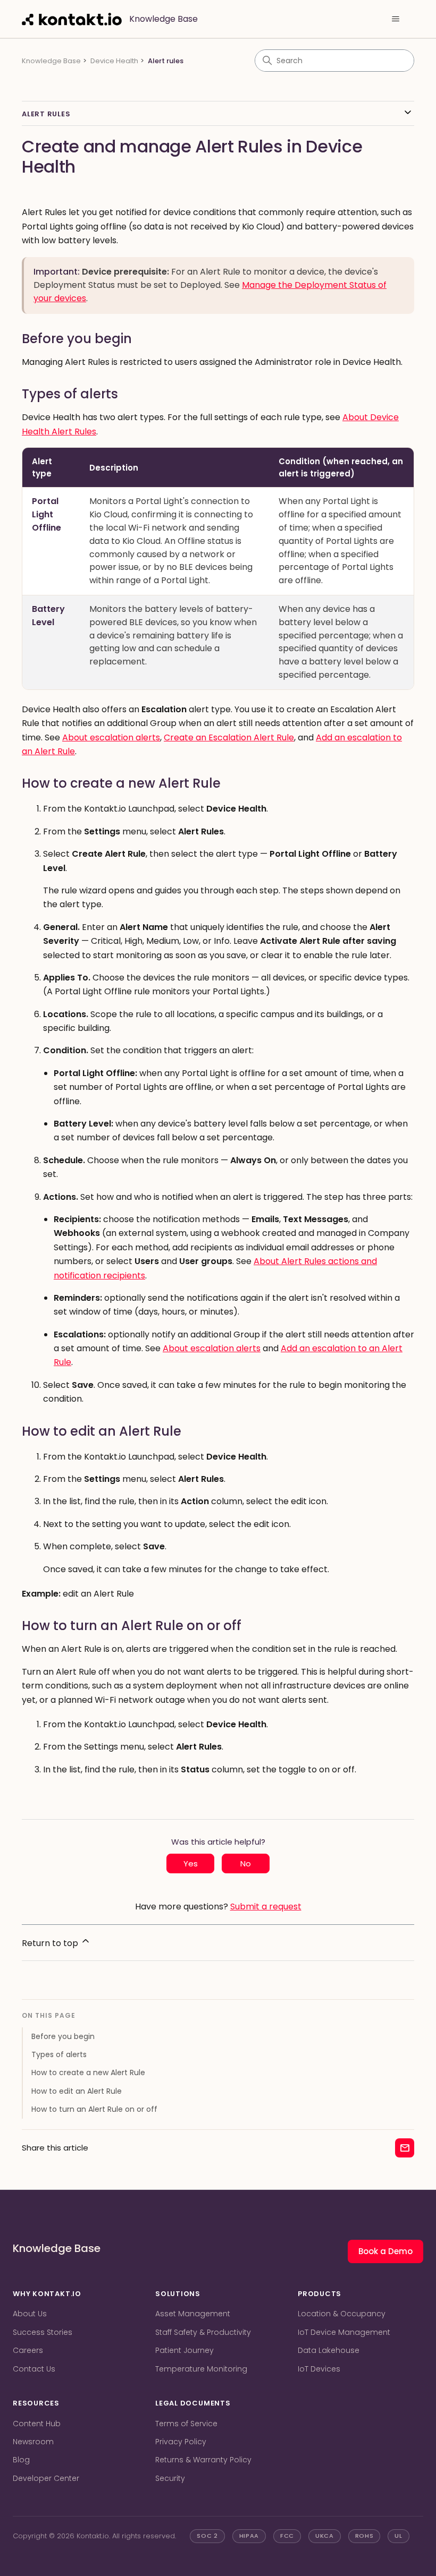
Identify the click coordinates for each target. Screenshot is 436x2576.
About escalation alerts (111, 737)
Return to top (51, 1943)
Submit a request (266, 1907)
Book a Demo (385, 2251)
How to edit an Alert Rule (77, 2091)
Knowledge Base (51, 61)
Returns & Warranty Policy (203, 2460)
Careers (28, 2350)
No (246, 1863)
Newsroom (33, 2442)
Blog (21, 2460)
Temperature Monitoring (201, 2369)
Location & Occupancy (342, 2314)
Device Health (114, 61)
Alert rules (166, 61)
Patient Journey (185, 2350)
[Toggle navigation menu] (395, 19)
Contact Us (34, 2369)
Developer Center (46, 2478)
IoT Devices (319, 2369)
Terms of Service (186, 2424)
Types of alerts (59, 2054)
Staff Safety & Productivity (203, 2332)
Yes (191, 1863)
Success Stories (43, 2332)
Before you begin (63, 2036)
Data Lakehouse (329, 2350)
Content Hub (37, 2424)
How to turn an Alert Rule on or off (94, 2109)
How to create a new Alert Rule (88, 2072)
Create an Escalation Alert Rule (229, 737)
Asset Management (193, 2314)
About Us (30, 2314)
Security (170, 2478)
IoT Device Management (344, 2332)
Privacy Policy (181, 2442)
